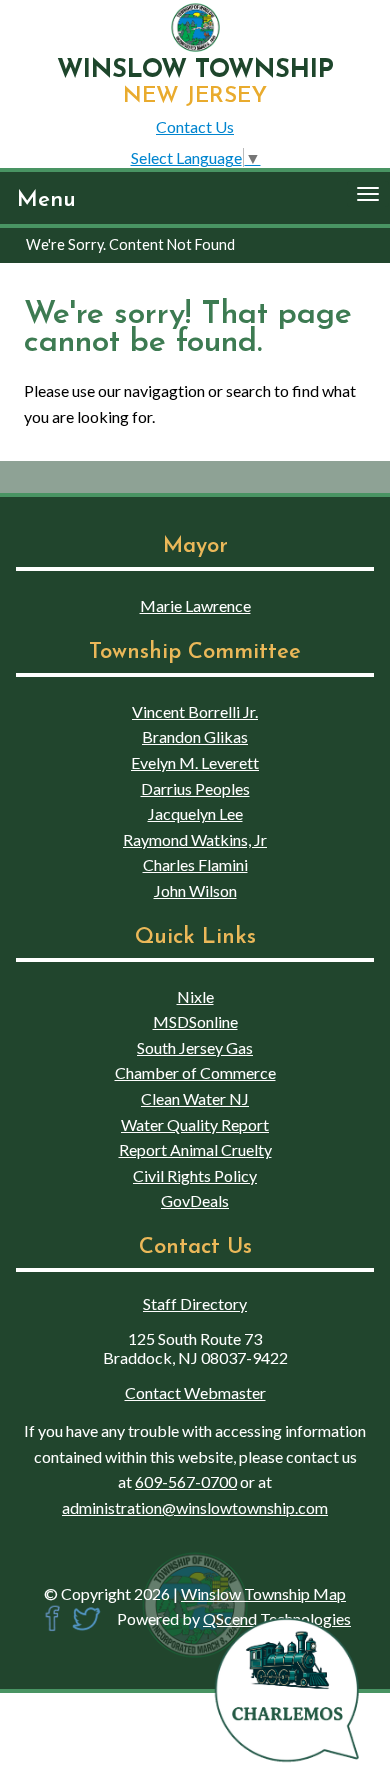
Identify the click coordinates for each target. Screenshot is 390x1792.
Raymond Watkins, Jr (195, 839)
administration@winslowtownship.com (195, 1507)
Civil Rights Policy (195, 1175)
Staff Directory (195, 1303)
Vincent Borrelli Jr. (195, 711)
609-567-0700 (186, 1481)
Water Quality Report (195, 1124)
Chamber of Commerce (195, 1072)
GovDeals (195, 1200)
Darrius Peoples (195, 788)
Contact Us (195, 126)
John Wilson (195, 890)
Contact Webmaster (195, 1392)
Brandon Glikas (195, 736)
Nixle (195, 996)
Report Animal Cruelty (195, 1149)
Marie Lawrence (195, 605)
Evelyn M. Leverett (195, 762)
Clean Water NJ (195, 1098)
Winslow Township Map (263, 1593)
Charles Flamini (195, 864)
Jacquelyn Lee (195, 813)
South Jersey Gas (195, 1047)
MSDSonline (195, 1021)
